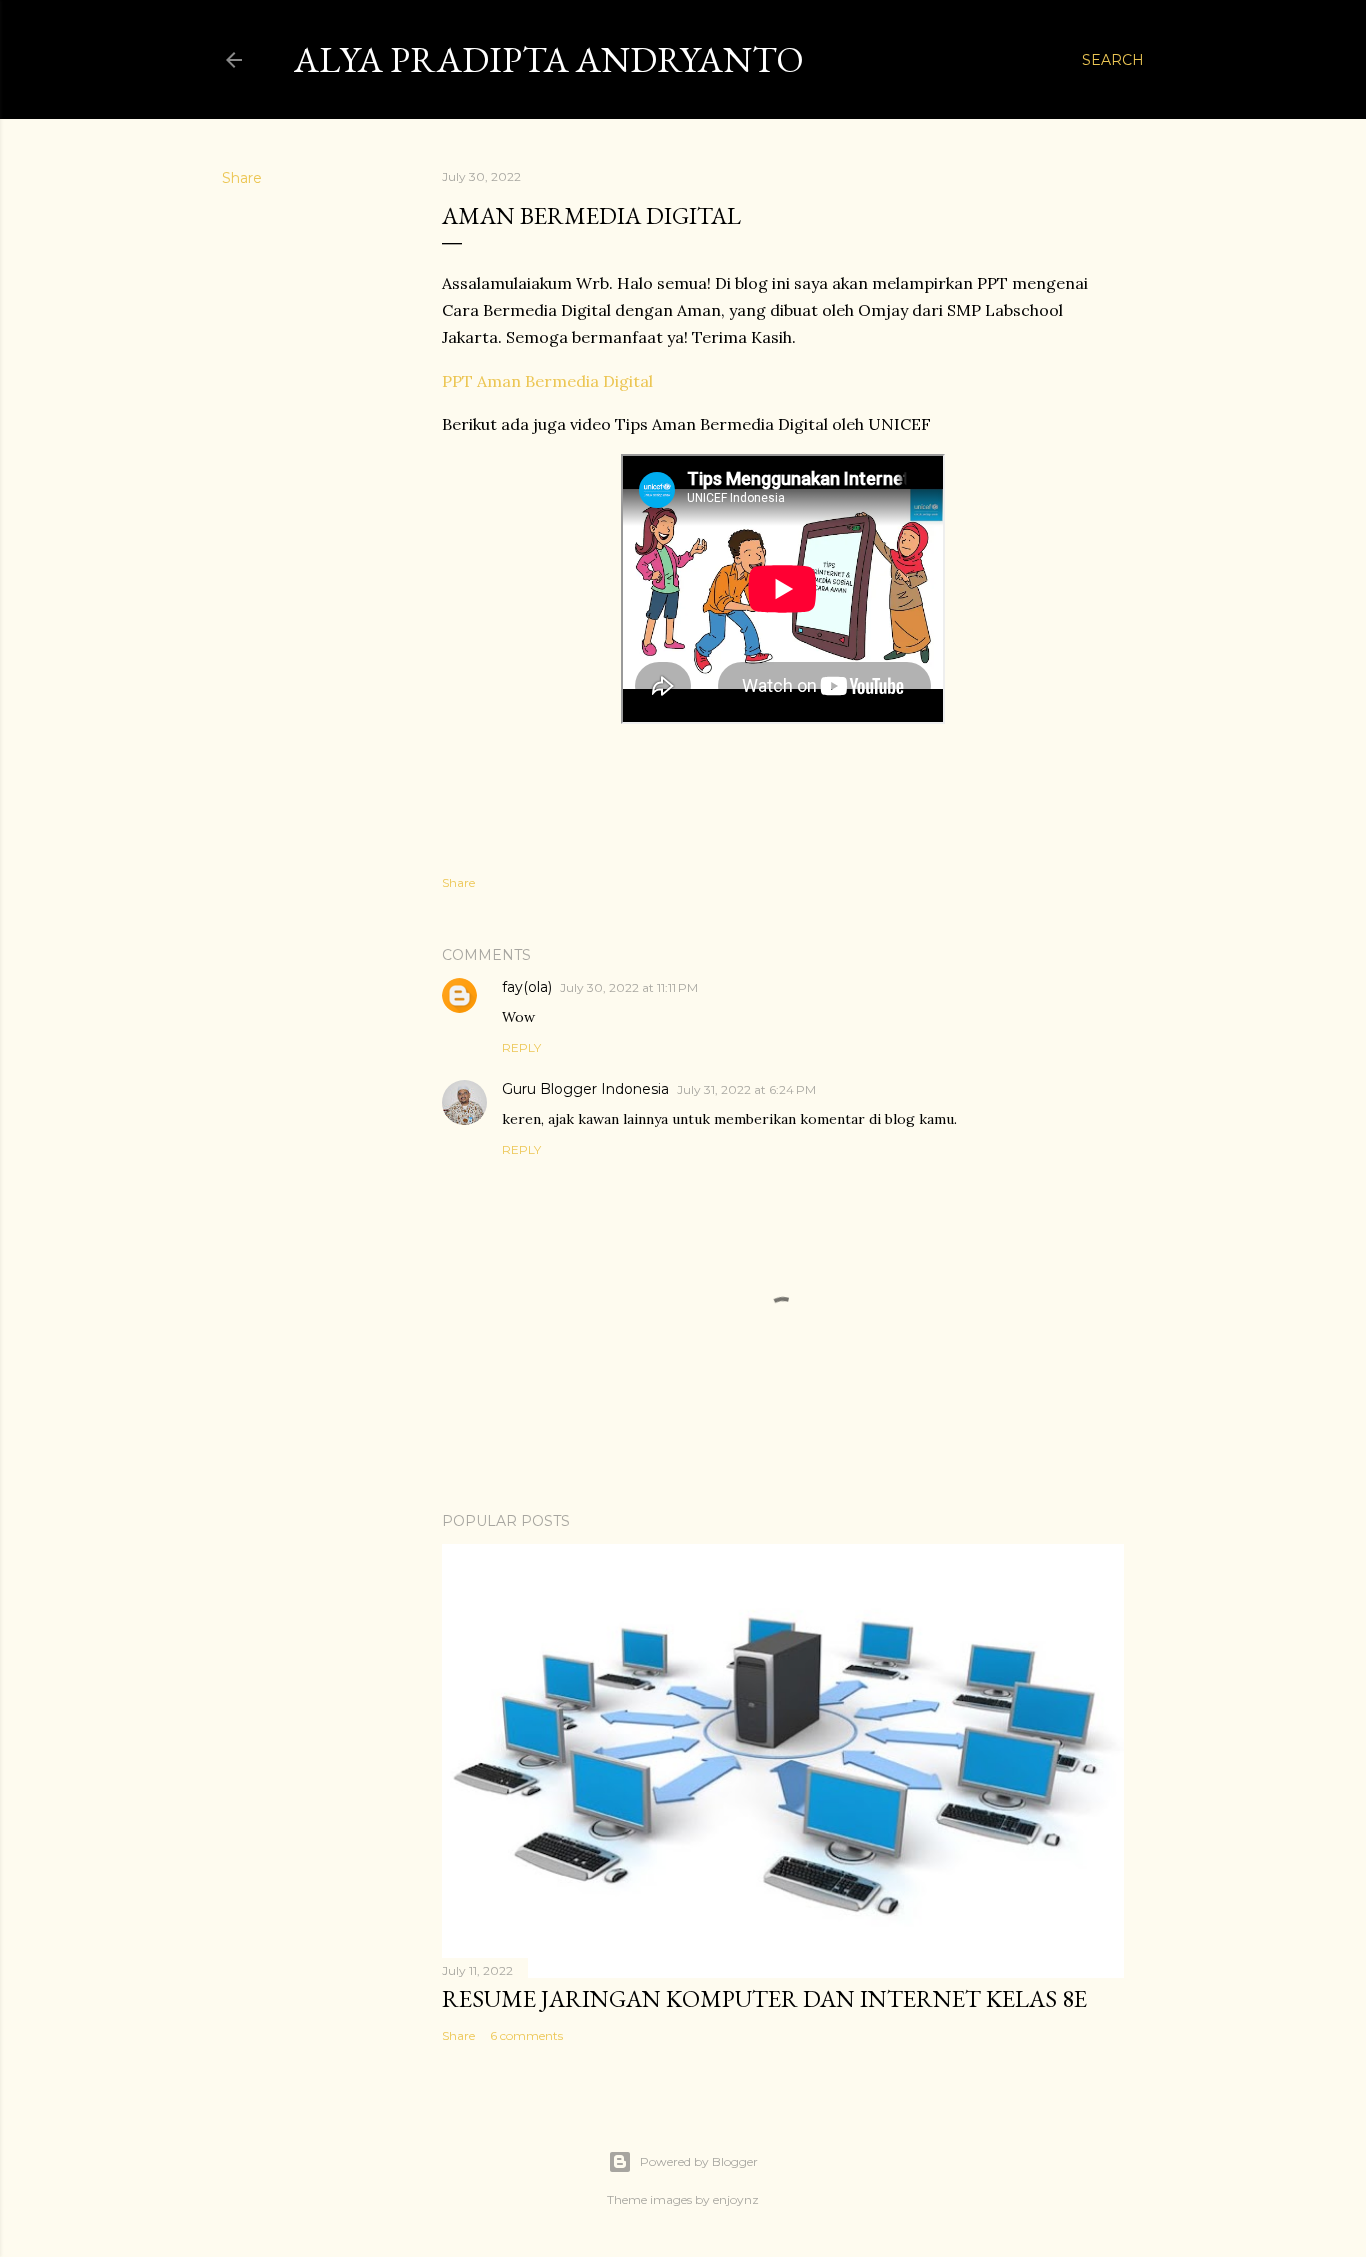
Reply (521, 1047)
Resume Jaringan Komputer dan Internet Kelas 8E (764, 1998)
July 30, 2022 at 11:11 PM (629, 987)
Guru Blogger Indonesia (585, 1089)
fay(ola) (527, 987)
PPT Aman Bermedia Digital (547, 381)
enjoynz (736, 2199)
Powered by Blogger (699, 2161)
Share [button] (242, 178)
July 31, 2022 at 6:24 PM (746, 1089)
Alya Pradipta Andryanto (549, 59)
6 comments (526, 2035)
